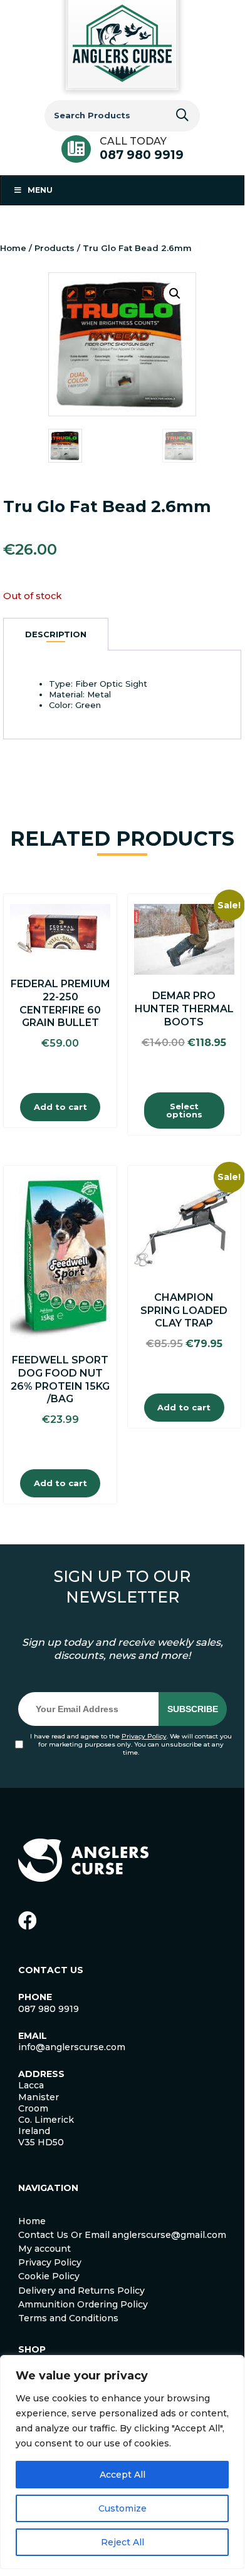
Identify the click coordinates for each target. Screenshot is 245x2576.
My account (44, 2249)
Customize (122, 2508)
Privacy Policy (144, 1736)
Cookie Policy (49, 2276)
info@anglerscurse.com (72, 2047)
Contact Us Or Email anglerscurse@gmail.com (122, 2235)
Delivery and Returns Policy (81, 2291)
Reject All (122, 2542)
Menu (40, 190)
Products (55, 248)
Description (56, 634)
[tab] (56, 634)
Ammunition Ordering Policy (83, 2304)
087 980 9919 (142, 155)
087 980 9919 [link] (49, 2009)
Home (13, 248)
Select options (184, 1110)
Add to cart (60, 1107)
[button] (175, 294)
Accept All (122, 2475)
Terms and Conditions (68, 2318)
